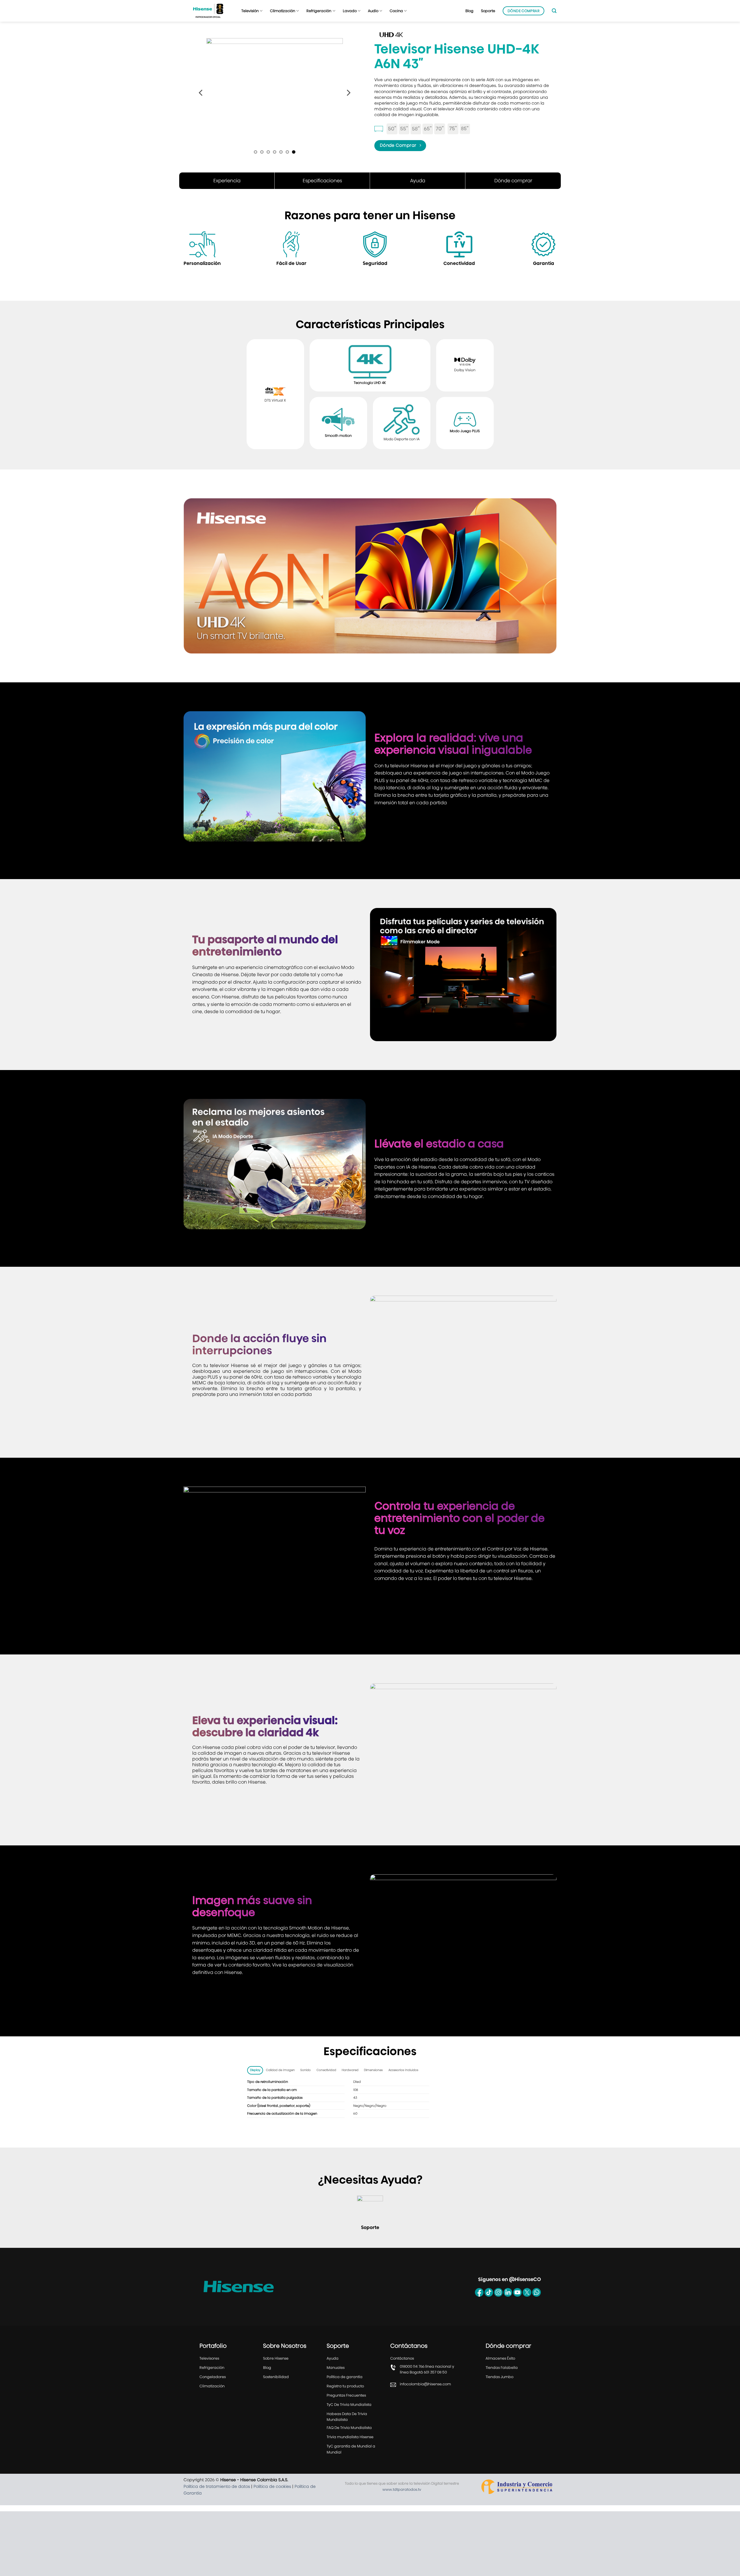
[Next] (348, 99)
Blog (469, 11)
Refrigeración (319, 11)
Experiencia (227, 192)
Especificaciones (322, 192)
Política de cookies (272, 2498)
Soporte (488, 11)
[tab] (255, 2082)
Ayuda (418, 192)
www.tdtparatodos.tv (402, 2501)
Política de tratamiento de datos (217, 2498)
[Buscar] (554, 11)
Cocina (396, 11)
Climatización (283, 11)
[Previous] (201, 99)
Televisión (250, 11)
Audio (373, 11)
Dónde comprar (513, 192)
